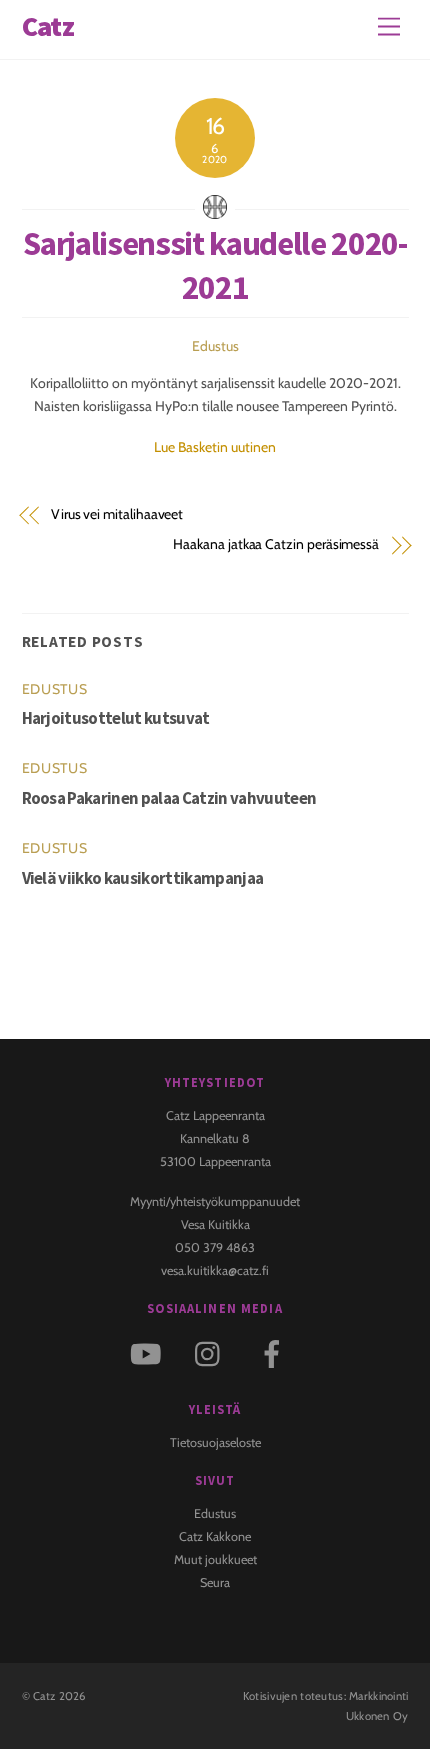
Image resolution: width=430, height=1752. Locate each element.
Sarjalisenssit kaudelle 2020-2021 (214, 265)
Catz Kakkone (215, 1536)
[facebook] (275, 1352)
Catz (44, 1696)
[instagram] (212, 1352)
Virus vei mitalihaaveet (117, 514)
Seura (215, 1582)
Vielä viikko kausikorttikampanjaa (143, 878)
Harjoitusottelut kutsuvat (116, 718)
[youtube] (149, 1352)
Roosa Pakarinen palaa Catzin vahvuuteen (169, 798)
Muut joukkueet (215, 1559)
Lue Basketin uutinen (215, 447)
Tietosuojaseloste (215, 1442)
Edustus (215, 346)
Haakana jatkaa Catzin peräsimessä (276, 544)
